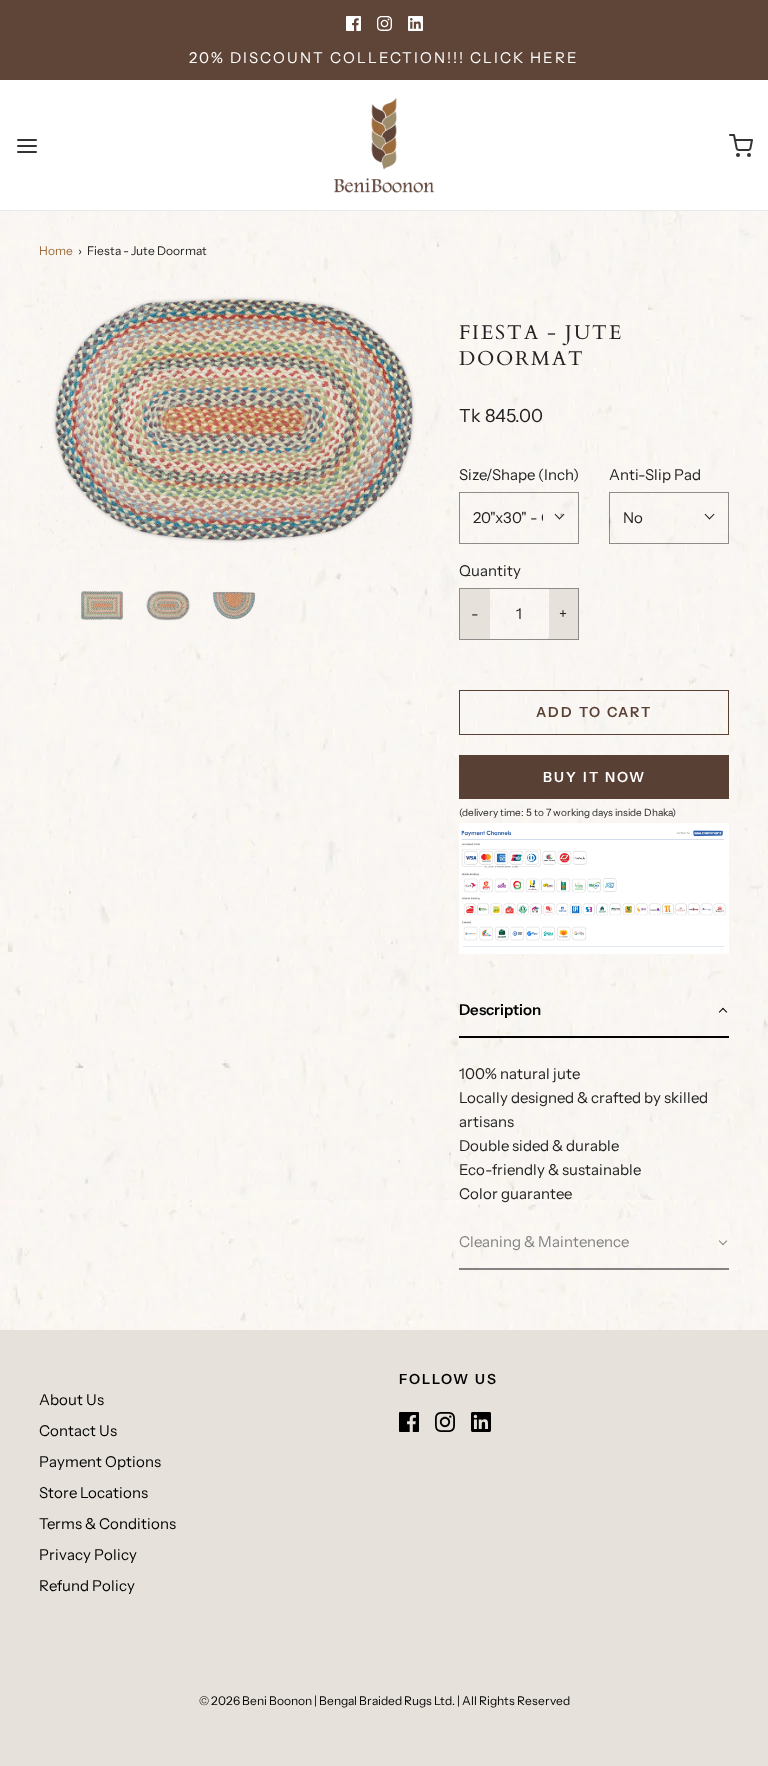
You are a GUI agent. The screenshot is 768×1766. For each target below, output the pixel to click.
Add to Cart (594, 712)
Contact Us (78, 1430)
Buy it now (594, 777)
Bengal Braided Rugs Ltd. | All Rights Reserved (444, 1700)
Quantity (490, 570)
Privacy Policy (88, 1554)
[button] (102, 605)
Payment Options (100, 1461)
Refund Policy (87, 1585)
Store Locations (93, 1492)
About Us (71, 1399)
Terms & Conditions (107, 1523)
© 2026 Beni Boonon (255, 1700)
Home (56, 250)
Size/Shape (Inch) (519, 474)
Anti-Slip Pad (655, 474)
